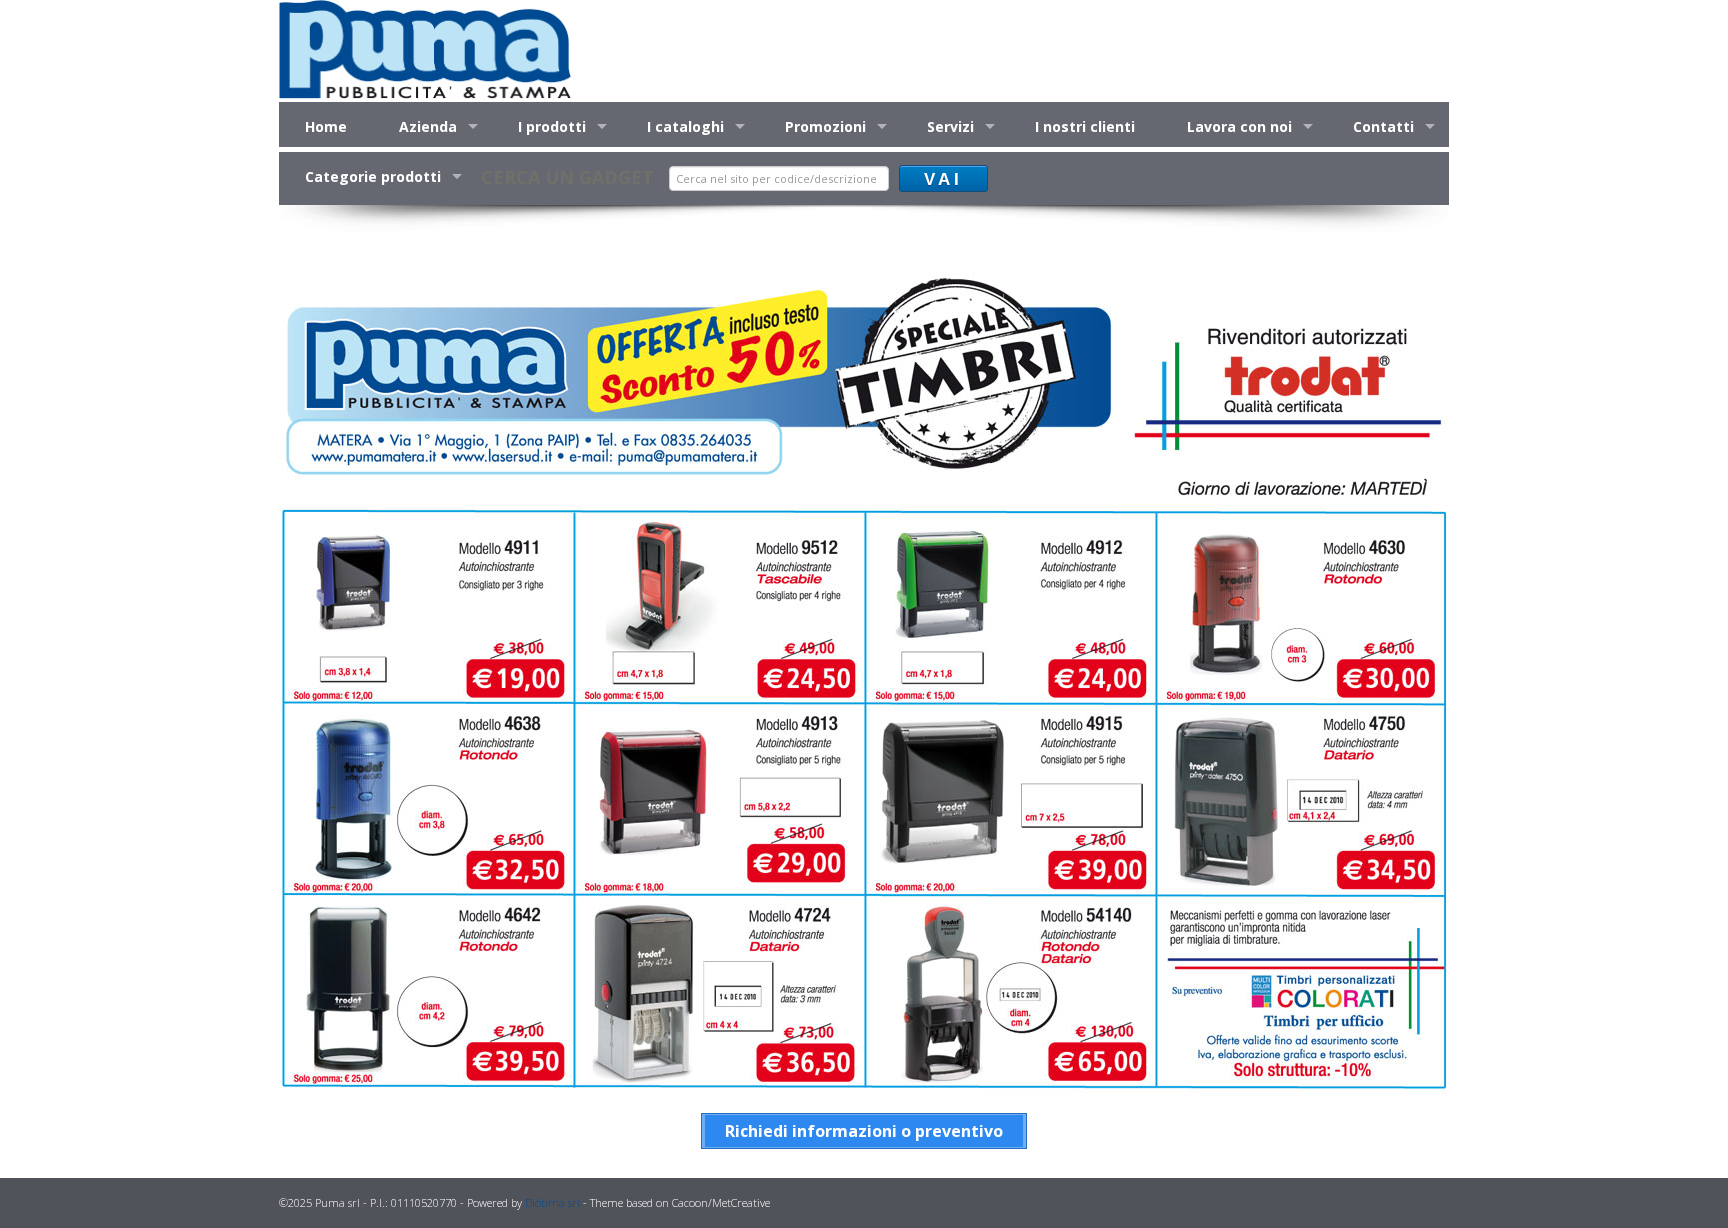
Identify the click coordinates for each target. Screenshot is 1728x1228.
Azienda (428, 126)
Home (326, 126)
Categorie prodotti (373, 176)
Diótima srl (552, 1202)
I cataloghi (685, 126)
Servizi (950, 126)
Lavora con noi (1239, 126)
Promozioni (825, 126)
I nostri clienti (1085, 126)
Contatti (1383, 126)
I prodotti (552, 126)
